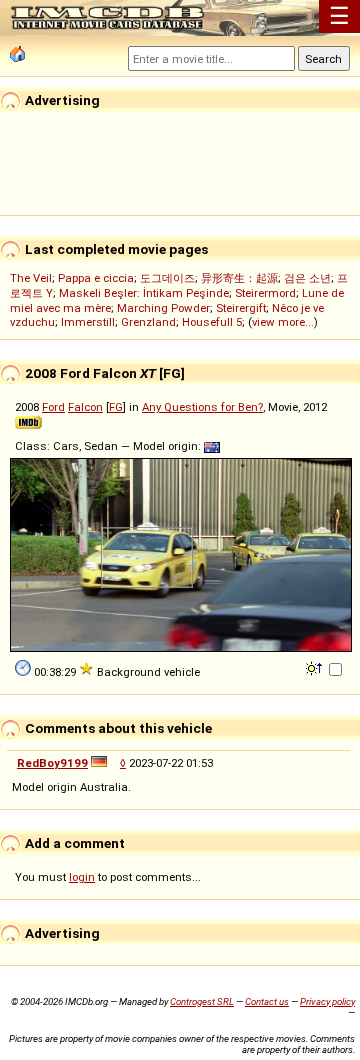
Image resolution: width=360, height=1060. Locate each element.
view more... (283, 322)
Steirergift (241, 308)
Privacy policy (327, 1001)
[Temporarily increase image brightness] (315, 667)
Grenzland (148, 322)
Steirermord (265, 293)
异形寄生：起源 (239, 278)
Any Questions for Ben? (202, 407)
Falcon (85, 407)
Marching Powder (163, 308)
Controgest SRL (202, 1001)
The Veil (31, 278)
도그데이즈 (167, 278)
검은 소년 (307, 278)
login (82, 877)
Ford (53, 407)
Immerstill (88, 322)
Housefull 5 (212, 322)
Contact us (267, 1001)
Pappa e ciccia (96, 278)
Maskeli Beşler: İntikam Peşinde (144, 293)
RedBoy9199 (52, 763)
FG (116, 407)
